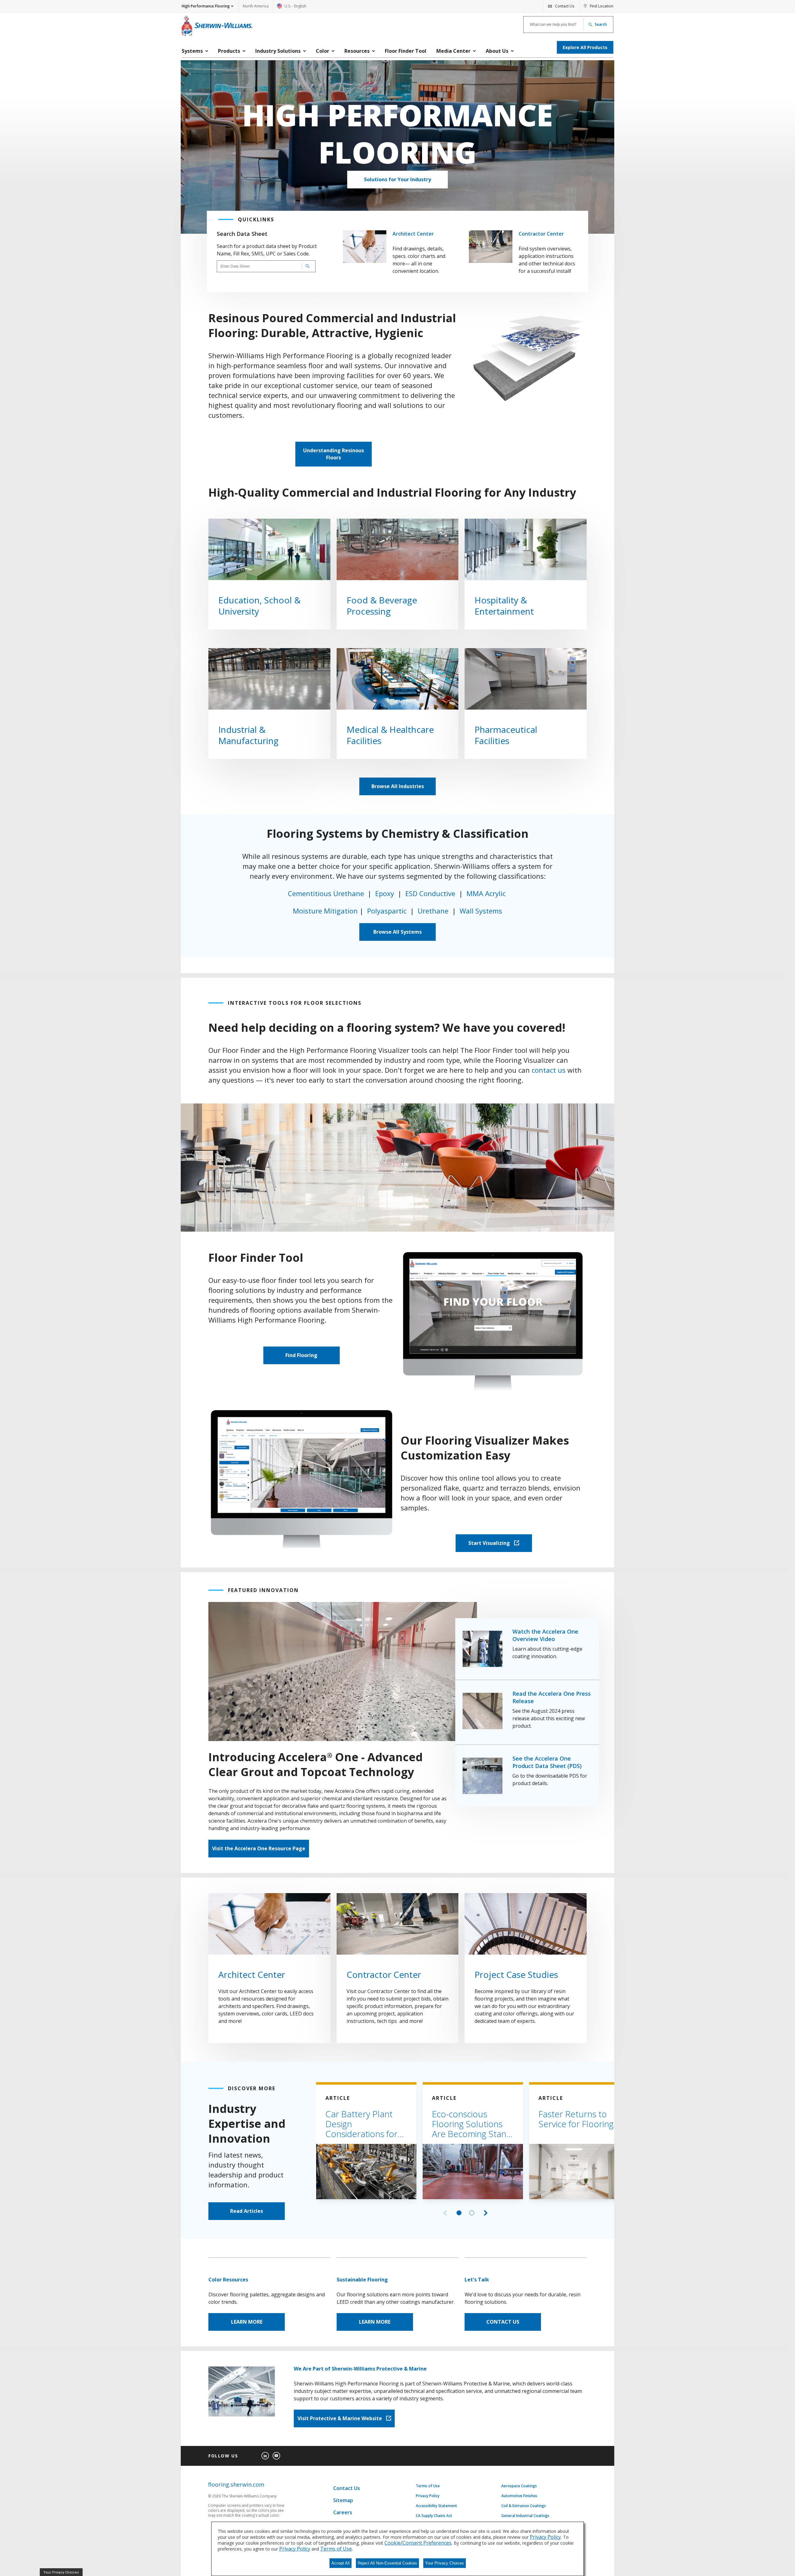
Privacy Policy (428, 2496)
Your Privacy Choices (445, 2563)
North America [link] (256, 6)
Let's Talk (477, 2280)
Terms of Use (428, 2486)
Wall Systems (481, 911)
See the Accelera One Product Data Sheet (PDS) (547, 1762)
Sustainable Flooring (362, 2280)
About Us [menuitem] (497, 51)
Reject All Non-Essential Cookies (387, 2563)
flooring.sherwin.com (236, 2485)
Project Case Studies (516, 1974)
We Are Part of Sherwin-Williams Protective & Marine (360, 2369)
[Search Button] (306, 266)
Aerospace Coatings (519, 2486)
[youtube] (276, 2456)
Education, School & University (259, 606)
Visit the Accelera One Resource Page (259, 1848)
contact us (549, 1070)
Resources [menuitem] (357, 51)
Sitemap (343, 2500)
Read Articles (247, 2211)
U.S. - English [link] (292, 8)
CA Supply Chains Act (434, 2516)
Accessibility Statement (436, 2506)
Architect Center (413, 234)
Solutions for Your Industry (397, 179)
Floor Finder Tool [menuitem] (406, 51)
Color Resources (228, 2280)
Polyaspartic (387, 911)
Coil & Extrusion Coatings (524, 2506)
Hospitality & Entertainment (504, 606)
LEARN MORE (247, 2322)
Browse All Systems (397, 932)
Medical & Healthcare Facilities (390, 735)
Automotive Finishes (519, 2496)
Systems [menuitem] (192, 51)
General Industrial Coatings (525, 2516)
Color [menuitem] (323, 51)
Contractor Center (541, 234)
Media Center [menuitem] (453, 51)
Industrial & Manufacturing (248, 735)
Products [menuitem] (229, 51)
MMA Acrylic (487, 893)
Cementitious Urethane (326, 893)
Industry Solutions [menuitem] (278, 51)
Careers (343, 2512)
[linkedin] (265, 2456)
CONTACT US (503, 2322)
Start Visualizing (490, 1543)
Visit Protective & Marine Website (340, 2418)
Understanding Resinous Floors (334, 454)
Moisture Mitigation (325, 911)
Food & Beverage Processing (382, 606)
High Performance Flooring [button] (206, 6)
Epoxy (386, 893)
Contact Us (347, 2488)
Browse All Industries (398, 786)
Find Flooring (301, 1355)
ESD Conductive (430, 893)
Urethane (433, 911)
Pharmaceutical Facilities (509, 735)
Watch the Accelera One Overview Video (545, 1635)
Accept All (341, 2563)
